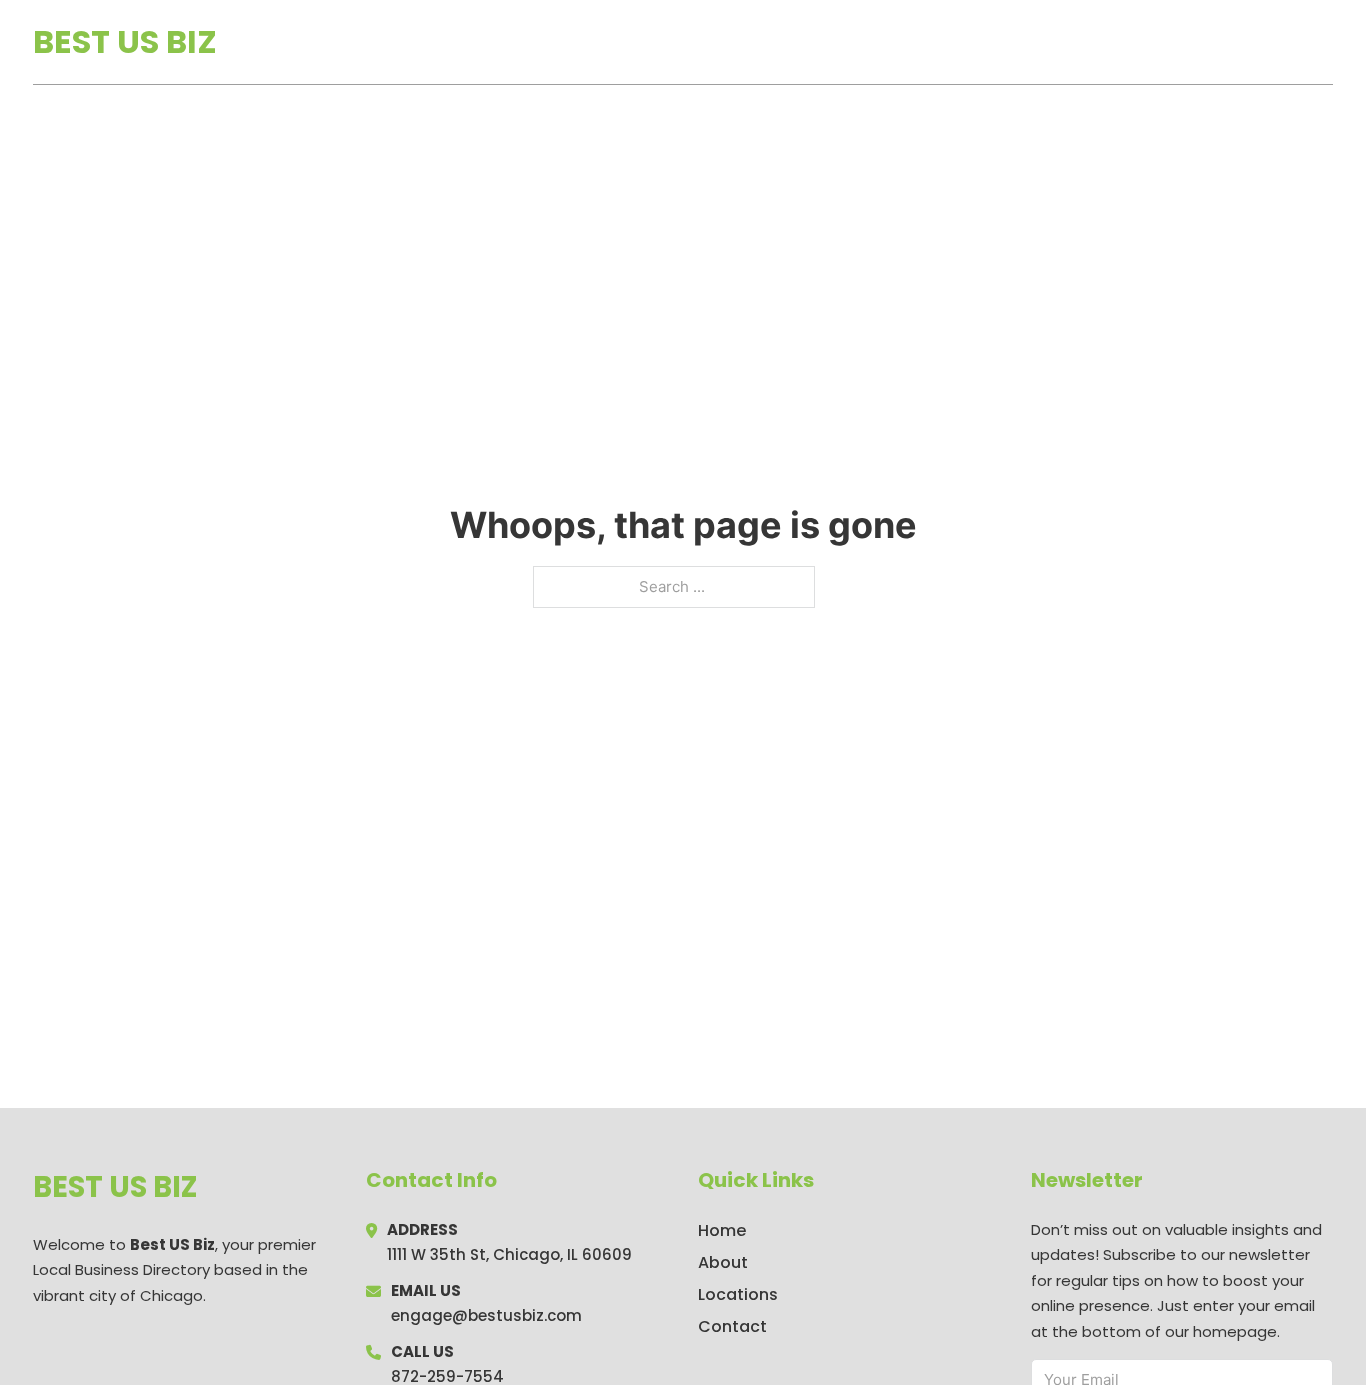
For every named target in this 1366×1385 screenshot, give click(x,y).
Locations (1191, 42)
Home (1101, 42)
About (723, 1262)
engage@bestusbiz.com (486, 1315)
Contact (732, 1326)
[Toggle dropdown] (1326, 42)
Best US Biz (125, 41)
